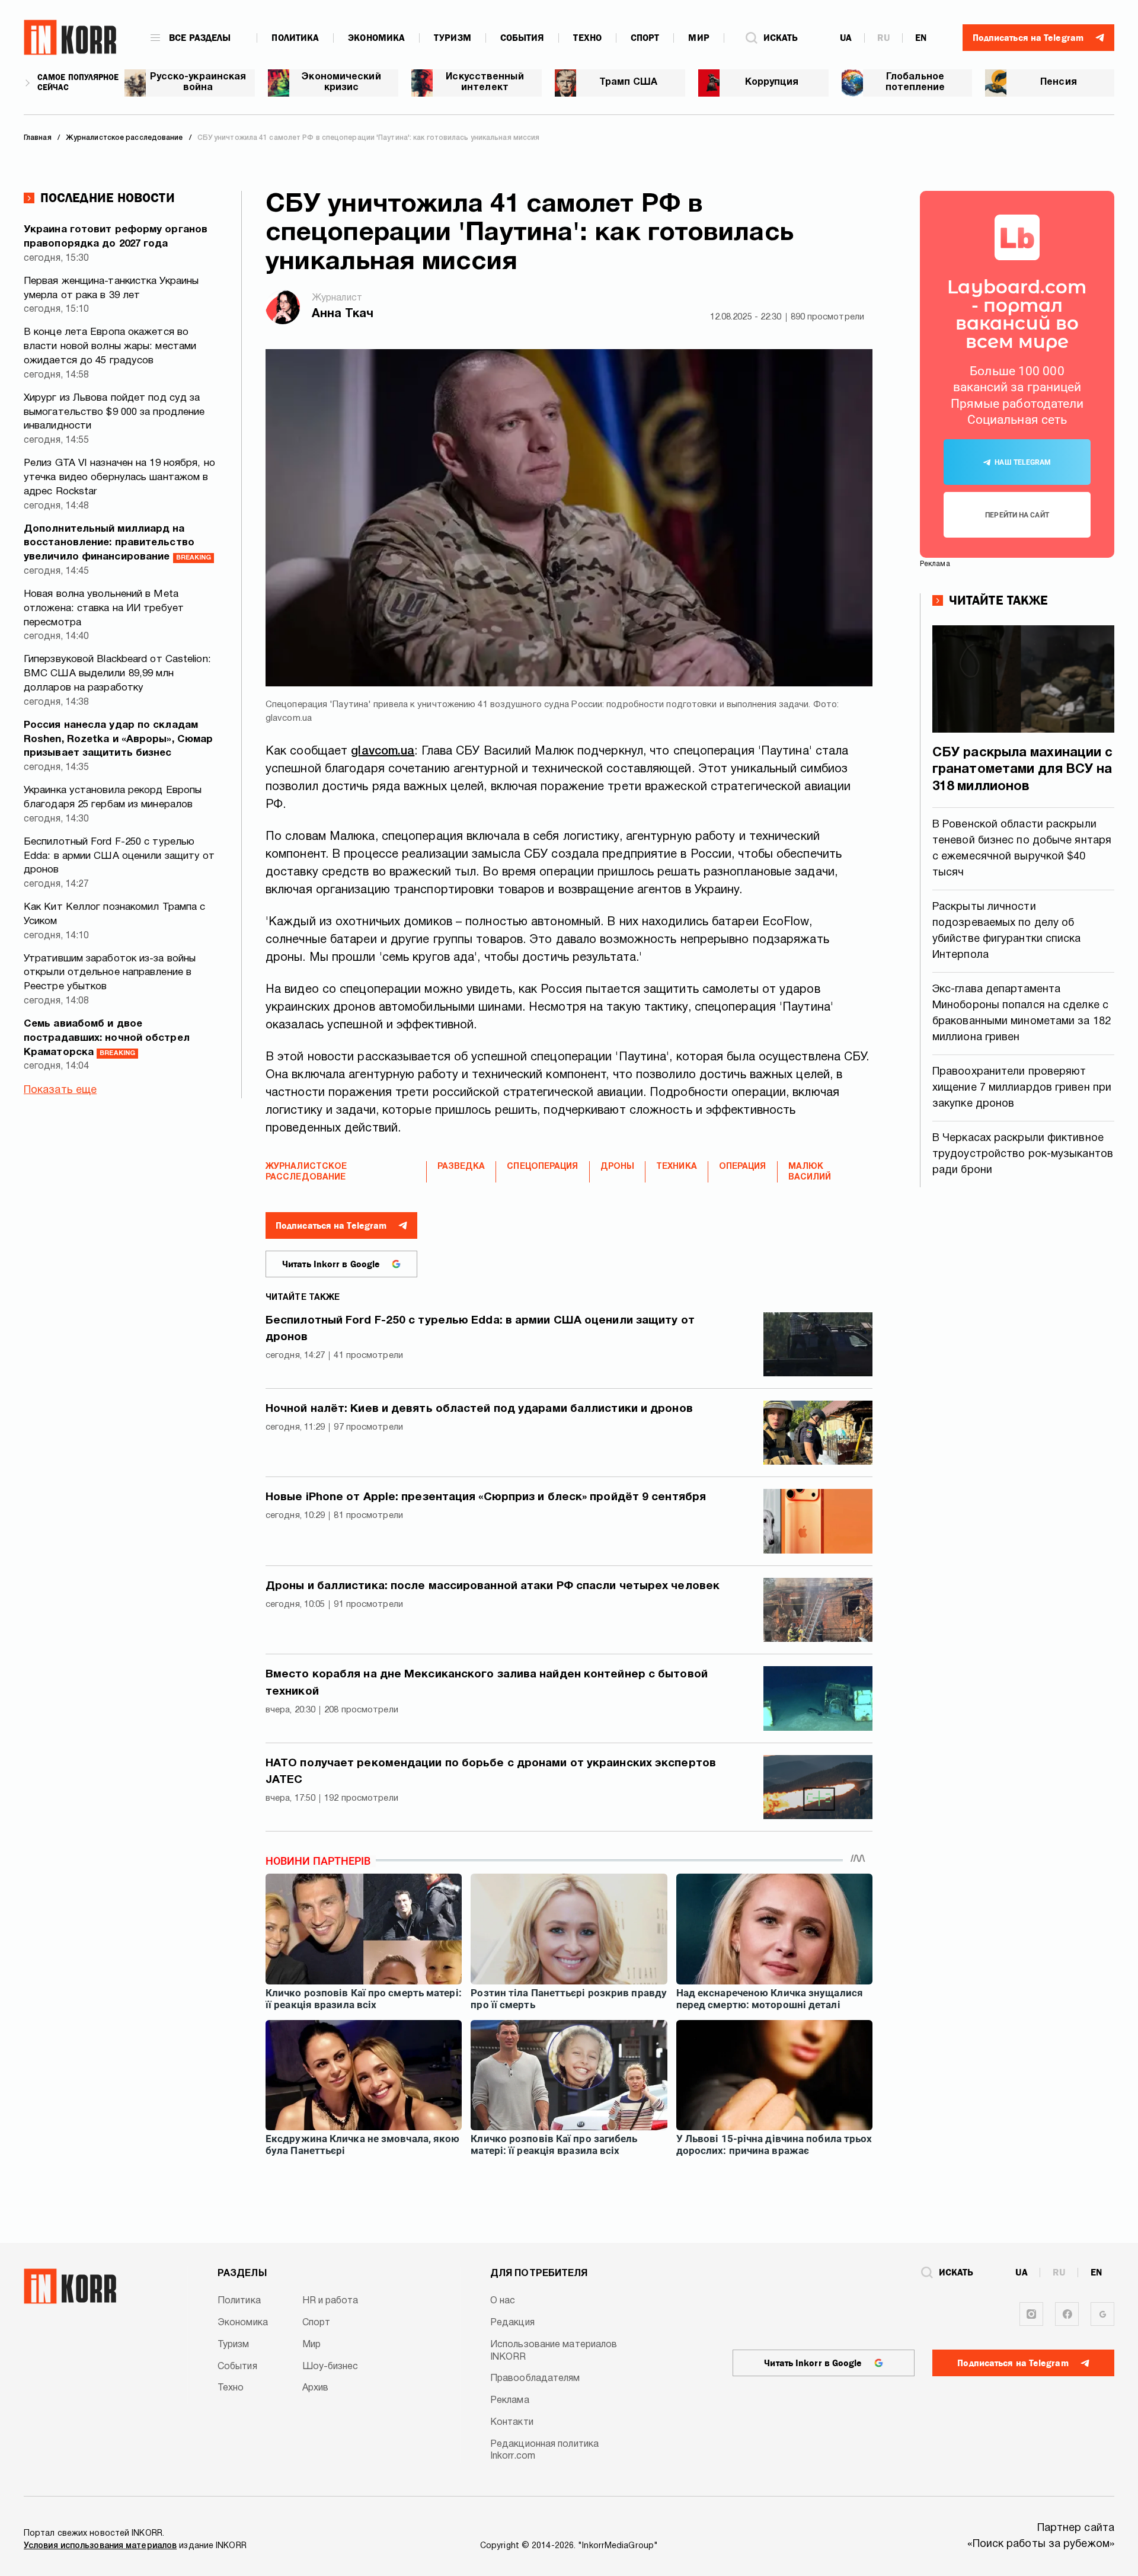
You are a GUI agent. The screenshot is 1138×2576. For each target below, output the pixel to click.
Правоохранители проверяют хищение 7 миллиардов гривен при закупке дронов (1022, 1088)
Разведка (461, 1167)
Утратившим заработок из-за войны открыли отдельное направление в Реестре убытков (110, 973)
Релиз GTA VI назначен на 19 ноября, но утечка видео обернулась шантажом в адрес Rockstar (119, 477)
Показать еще (60, 1090)
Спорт (645, 38)
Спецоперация (542, 1167)
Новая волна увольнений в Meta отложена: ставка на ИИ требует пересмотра (104, 608)
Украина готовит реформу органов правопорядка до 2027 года (116, 237)
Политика (295, 38)
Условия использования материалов (100, 2546)
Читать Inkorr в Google (331, 1264)
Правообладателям (535, 2379)
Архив (316, 2388)
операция (743, 1167)
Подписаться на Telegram (331, 1226)
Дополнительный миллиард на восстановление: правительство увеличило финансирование (117, 543)
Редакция (512, 2323)
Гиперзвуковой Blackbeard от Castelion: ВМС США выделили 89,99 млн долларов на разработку (117, 674)
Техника (677, 1167)
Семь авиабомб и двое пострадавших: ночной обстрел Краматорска (107, 1038)
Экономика (376, 38)
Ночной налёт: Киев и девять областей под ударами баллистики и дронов (479, 1409)
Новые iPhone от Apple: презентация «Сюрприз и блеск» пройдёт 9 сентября (486, 1497)
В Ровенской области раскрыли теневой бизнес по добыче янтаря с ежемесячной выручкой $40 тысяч (1022, 849)
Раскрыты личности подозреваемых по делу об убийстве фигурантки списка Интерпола (1007, 931)
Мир (699, 38)
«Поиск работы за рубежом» (1041, 2544)
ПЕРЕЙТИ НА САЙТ (1017, 515)
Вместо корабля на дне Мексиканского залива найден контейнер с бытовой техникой (487, 1683)
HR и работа (330, 2301)
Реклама (510, 2401)
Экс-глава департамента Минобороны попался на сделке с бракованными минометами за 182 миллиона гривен (1022, 1014)
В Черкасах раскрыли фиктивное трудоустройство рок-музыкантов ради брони (1023, 1154)
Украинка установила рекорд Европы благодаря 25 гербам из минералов (113, 798)
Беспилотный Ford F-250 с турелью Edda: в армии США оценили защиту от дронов (119, 856)
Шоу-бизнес (330, 2367)
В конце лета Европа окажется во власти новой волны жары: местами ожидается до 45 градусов (110, 346)
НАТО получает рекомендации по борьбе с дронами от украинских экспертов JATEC (491, 1772)
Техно (587, 38)
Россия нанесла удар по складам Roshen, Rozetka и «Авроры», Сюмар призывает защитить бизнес (118, 739)
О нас (503, 2301)
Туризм (453, 38)
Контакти (512, 2422)
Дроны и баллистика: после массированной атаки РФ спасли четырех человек (493, 1586)
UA (846, 38)
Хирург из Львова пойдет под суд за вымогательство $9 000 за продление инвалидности (114, 412)
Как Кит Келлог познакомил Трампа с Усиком (114, 914)
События (522, 38)
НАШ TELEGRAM (1023, 462)
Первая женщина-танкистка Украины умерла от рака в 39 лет (111, 288)
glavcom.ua (383, 752)
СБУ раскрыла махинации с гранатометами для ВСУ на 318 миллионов (1022, 770)
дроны (618, 1167)
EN (921, 38)
